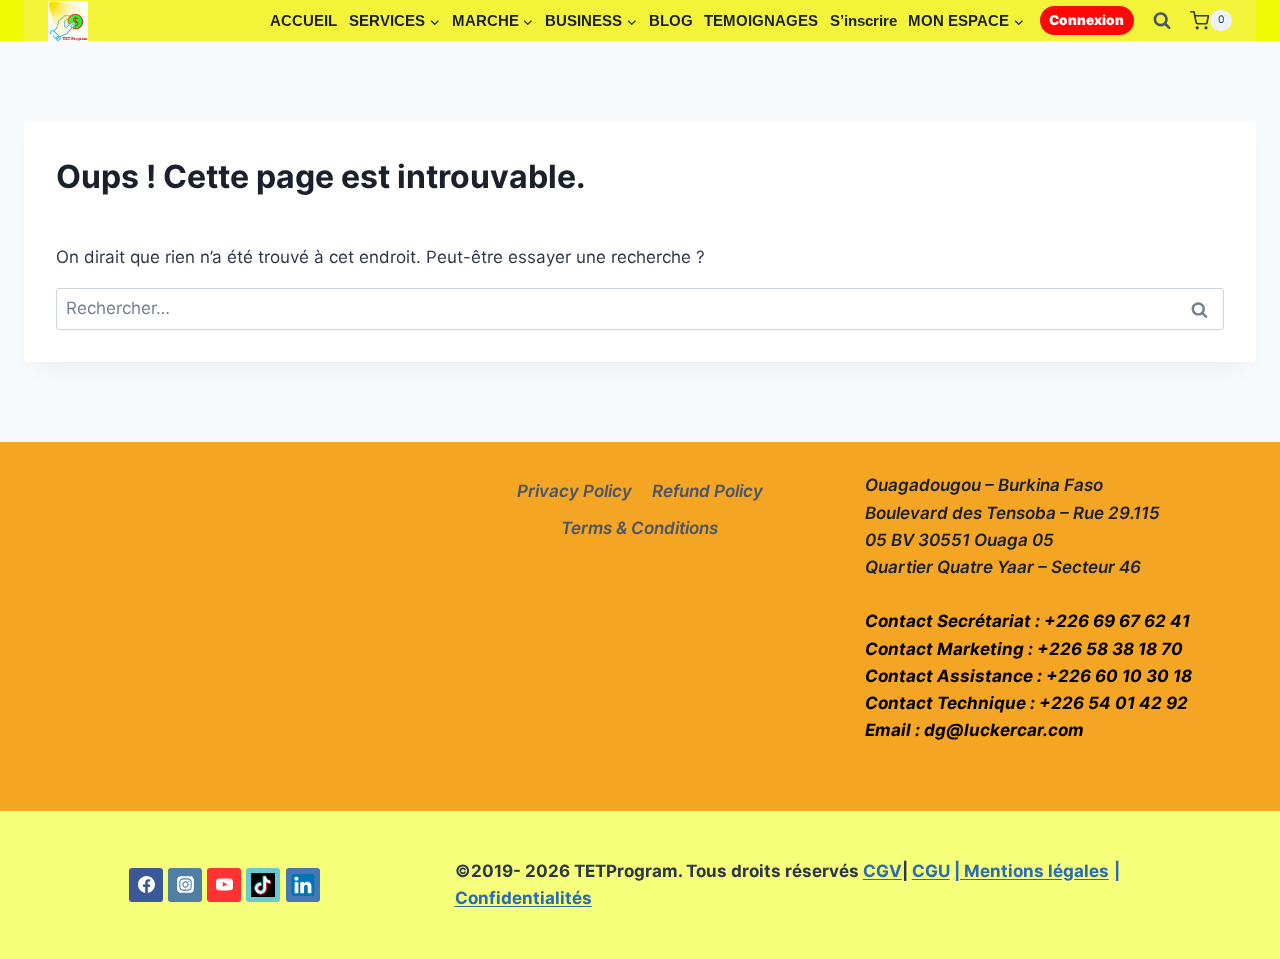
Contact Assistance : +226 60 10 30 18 (1028, 676)
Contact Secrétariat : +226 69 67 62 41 (1027, 621)
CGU (931, 871)
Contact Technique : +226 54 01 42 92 (1026, 703)
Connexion (1086, 20)
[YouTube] (224, 885)
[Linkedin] (303, 885)
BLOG (671, 20)
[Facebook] (146, 885)
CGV (882, 871)
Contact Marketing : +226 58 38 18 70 (1024, 649)
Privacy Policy (574, 491)
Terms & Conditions (639, 528)
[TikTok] (263, 885)
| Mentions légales (1031, 871)
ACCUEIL (303, 20)
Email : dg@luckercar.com (974, 730)
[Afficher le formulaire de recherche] (1162, 21)
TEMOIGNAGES (761, 20)
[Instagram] (185, 885)
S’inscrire (863, 20)
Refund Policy (707, 491)
